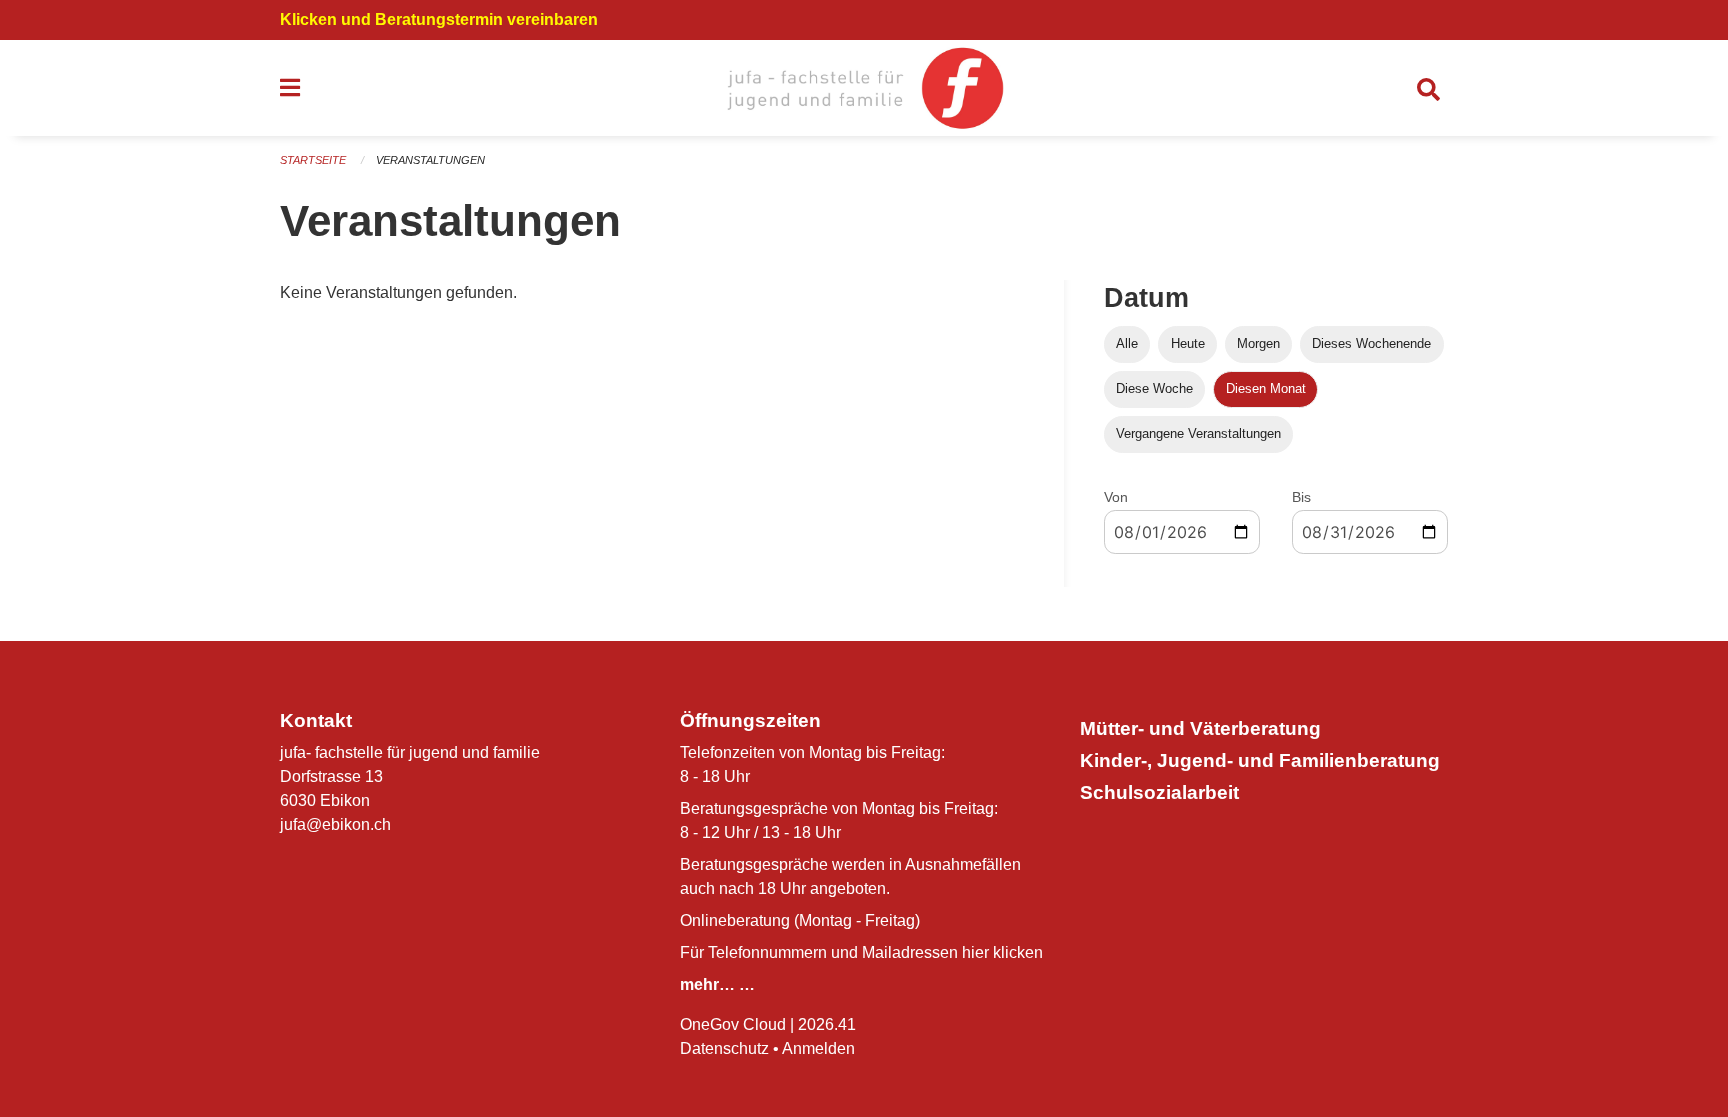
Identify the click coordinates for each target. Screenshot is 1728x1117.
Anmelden (818, 1048)
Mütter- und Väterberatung (1200, 728)
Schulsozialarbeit (1159, 792)
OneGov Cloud (733, 1024)
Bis (1301, 497)
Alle (1127, 343)
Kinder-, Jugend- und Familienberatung (1260, 760)
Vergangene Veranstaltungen (1198, 433)
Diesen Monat (1266, 388)
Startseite (313, 160)
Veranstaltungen (430, 160)
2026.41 (827, 1024)
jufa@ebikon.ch (335, 824)
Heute (1188, 343)
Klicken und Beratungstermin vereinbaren (439, 19)
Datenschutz (724, 1048)
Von (1116, 497)
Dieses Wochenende (1371, 343)
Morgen (1258, 343)
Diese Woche (1154, 388)
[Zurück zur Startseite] (863, 88)
